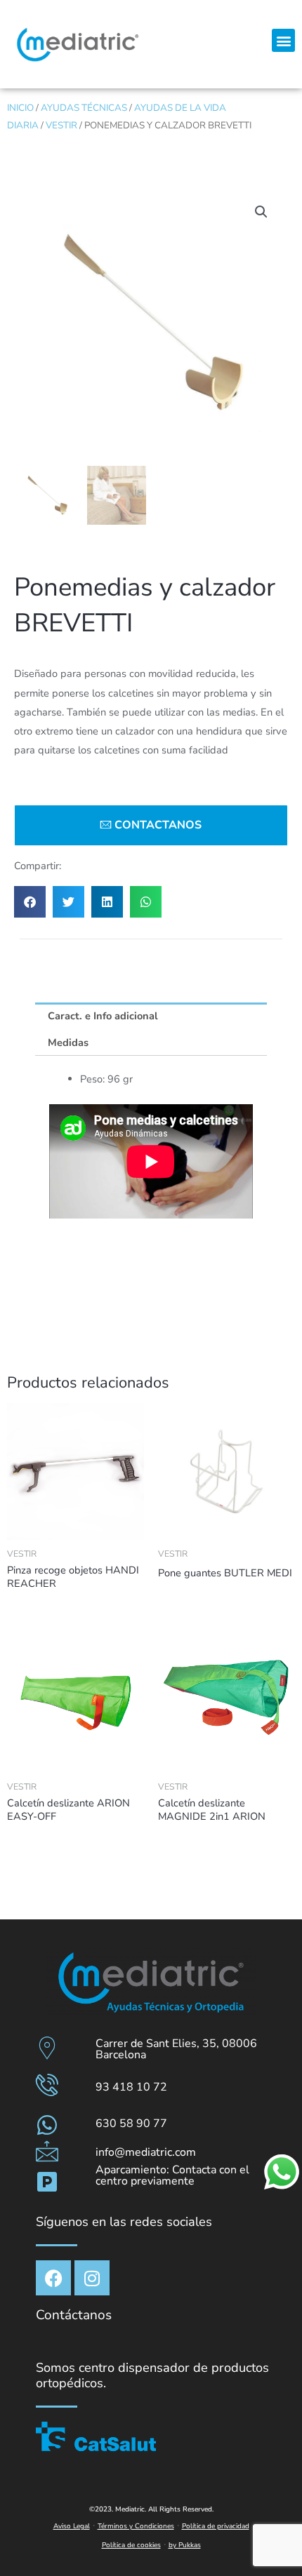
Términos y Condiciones (136, 2526)
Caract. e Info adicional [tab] (103, 1016)
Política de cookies (131, 2545)
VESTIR (61, 125)
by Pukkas (185, 2545)
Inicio (20, 108)
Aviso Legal (72, 2526)
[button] (283, 40)
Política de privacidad (216, 2526)
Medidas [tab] (68, 1042)
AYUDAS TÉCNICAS (84, 108)
